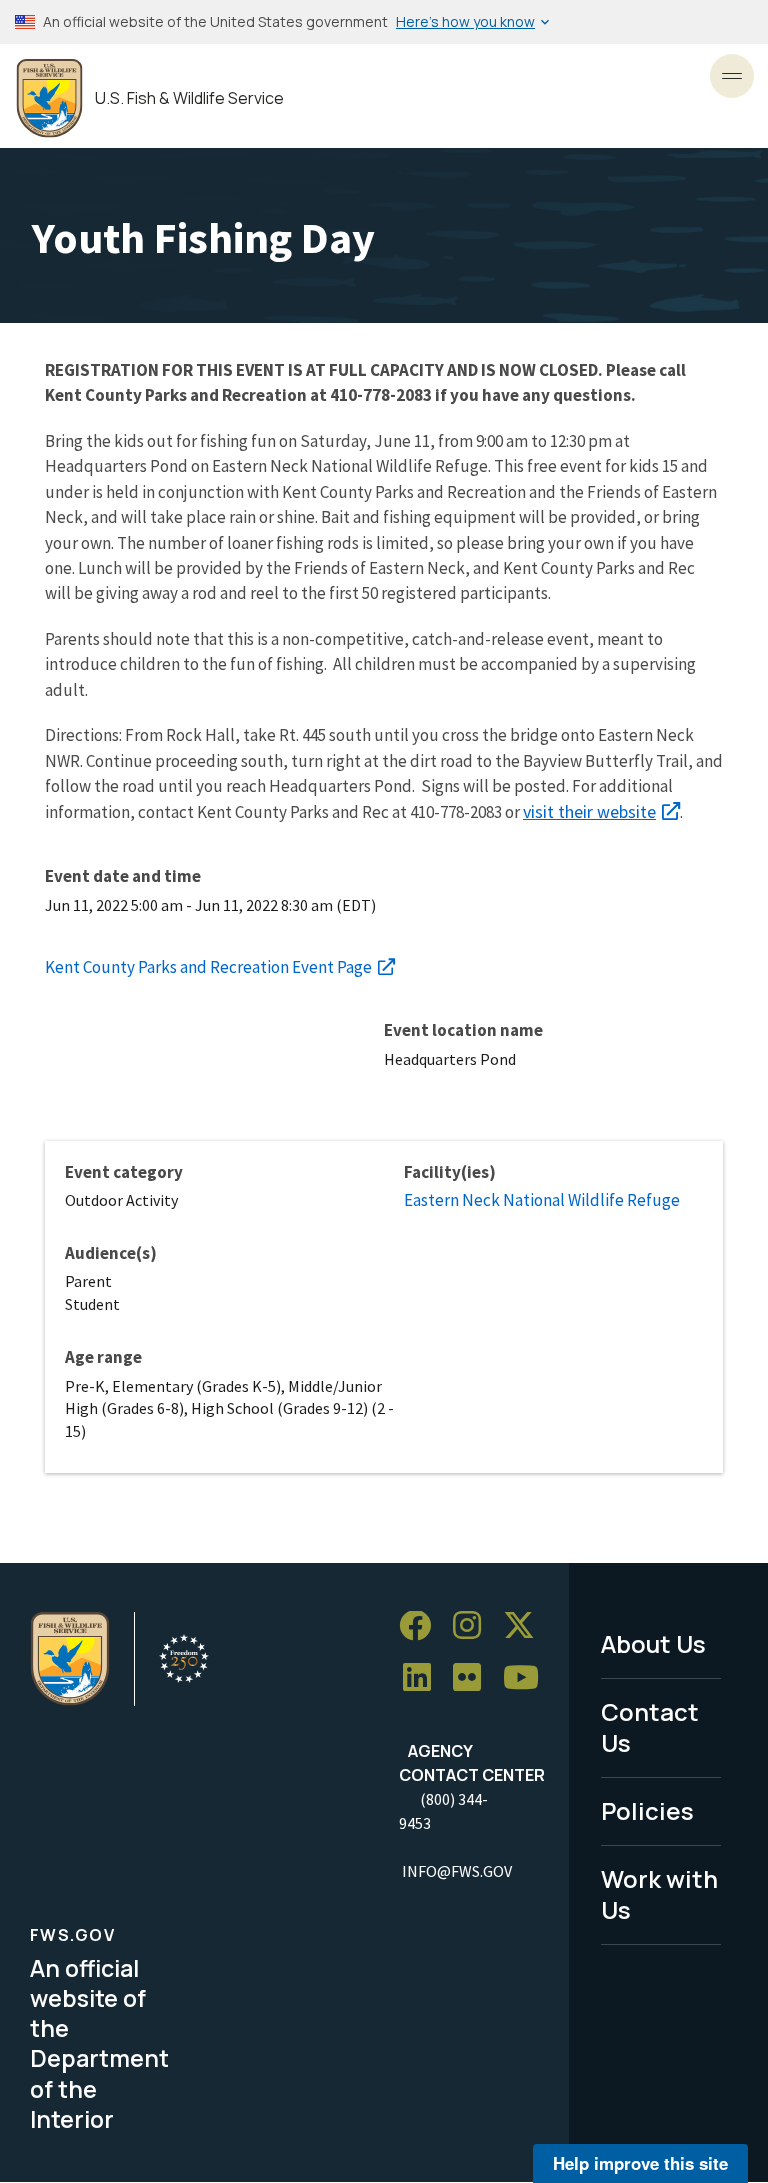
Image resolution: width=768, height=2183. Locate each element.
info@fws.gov (457, 1871)
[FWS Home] (49, 98)
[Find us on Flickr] (474, 1678)
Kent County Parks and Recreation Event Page (208, 967)
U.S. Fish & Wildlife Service (189, 98)
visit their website (589, 811)
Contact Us (650, 1727)
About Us (653, 1643)
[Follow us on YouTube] (528, 1678)
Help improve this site (640, 2163)
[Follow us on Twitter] (526, 1626)
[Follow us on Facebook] (422, 1626)
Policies (647, 1810)
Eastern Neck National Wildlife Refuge (542, 1200)
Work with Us (659, 1894)
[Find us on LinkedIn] (424, 1678)
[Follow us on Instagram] (474, 1626)
